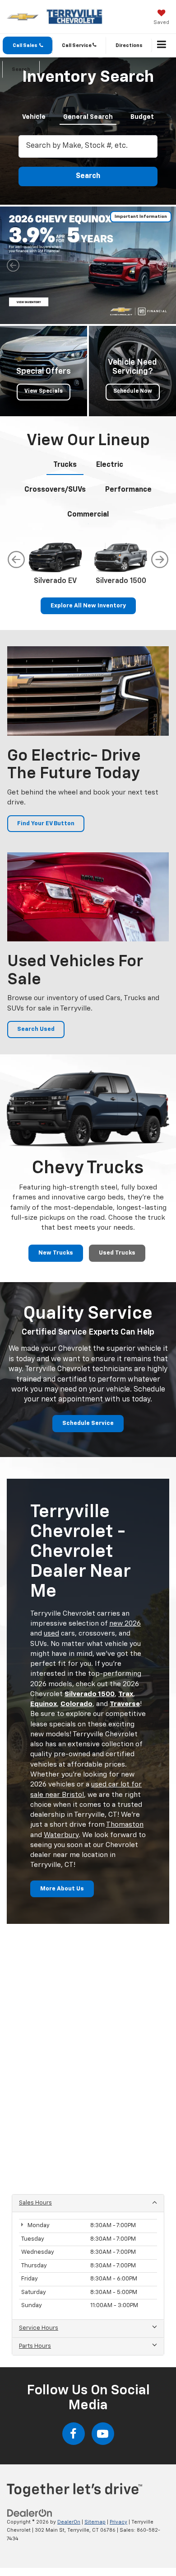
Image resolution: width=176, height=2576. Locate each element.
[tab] (34, 115)
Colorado (76, 1704)
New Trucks (56, 1253)
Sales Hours (35, 2203)
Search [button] (88, 176)
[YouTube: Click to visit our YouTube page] (103, 2434)
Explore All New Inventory (88, 606)
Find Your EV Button (46, 824)
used (51, 1634)
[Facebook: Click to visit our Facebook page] (74, 2434)
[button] (28, 45)
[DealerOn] (30, 2513)
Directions (129, 45)
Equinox (44, 1704)
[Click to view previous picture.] (13, 265)
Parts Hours (35, 2346)
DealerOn (69, 2522)
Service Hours (39, 2328)
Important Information (141, 216)
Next (160, 559)
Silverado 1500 (90, 1694)
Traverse (125, 1704)
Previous (16, 559)
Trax (126, 1694)
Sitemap (95, 2522)
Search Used (36, 1029)
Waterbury (61, 1835)
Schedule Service (88, 1423)
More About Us (62, 1889)
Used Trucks (117, 1253)
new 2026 (125, 1624)
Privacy (118, 2522)
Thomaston (125, 1825)
